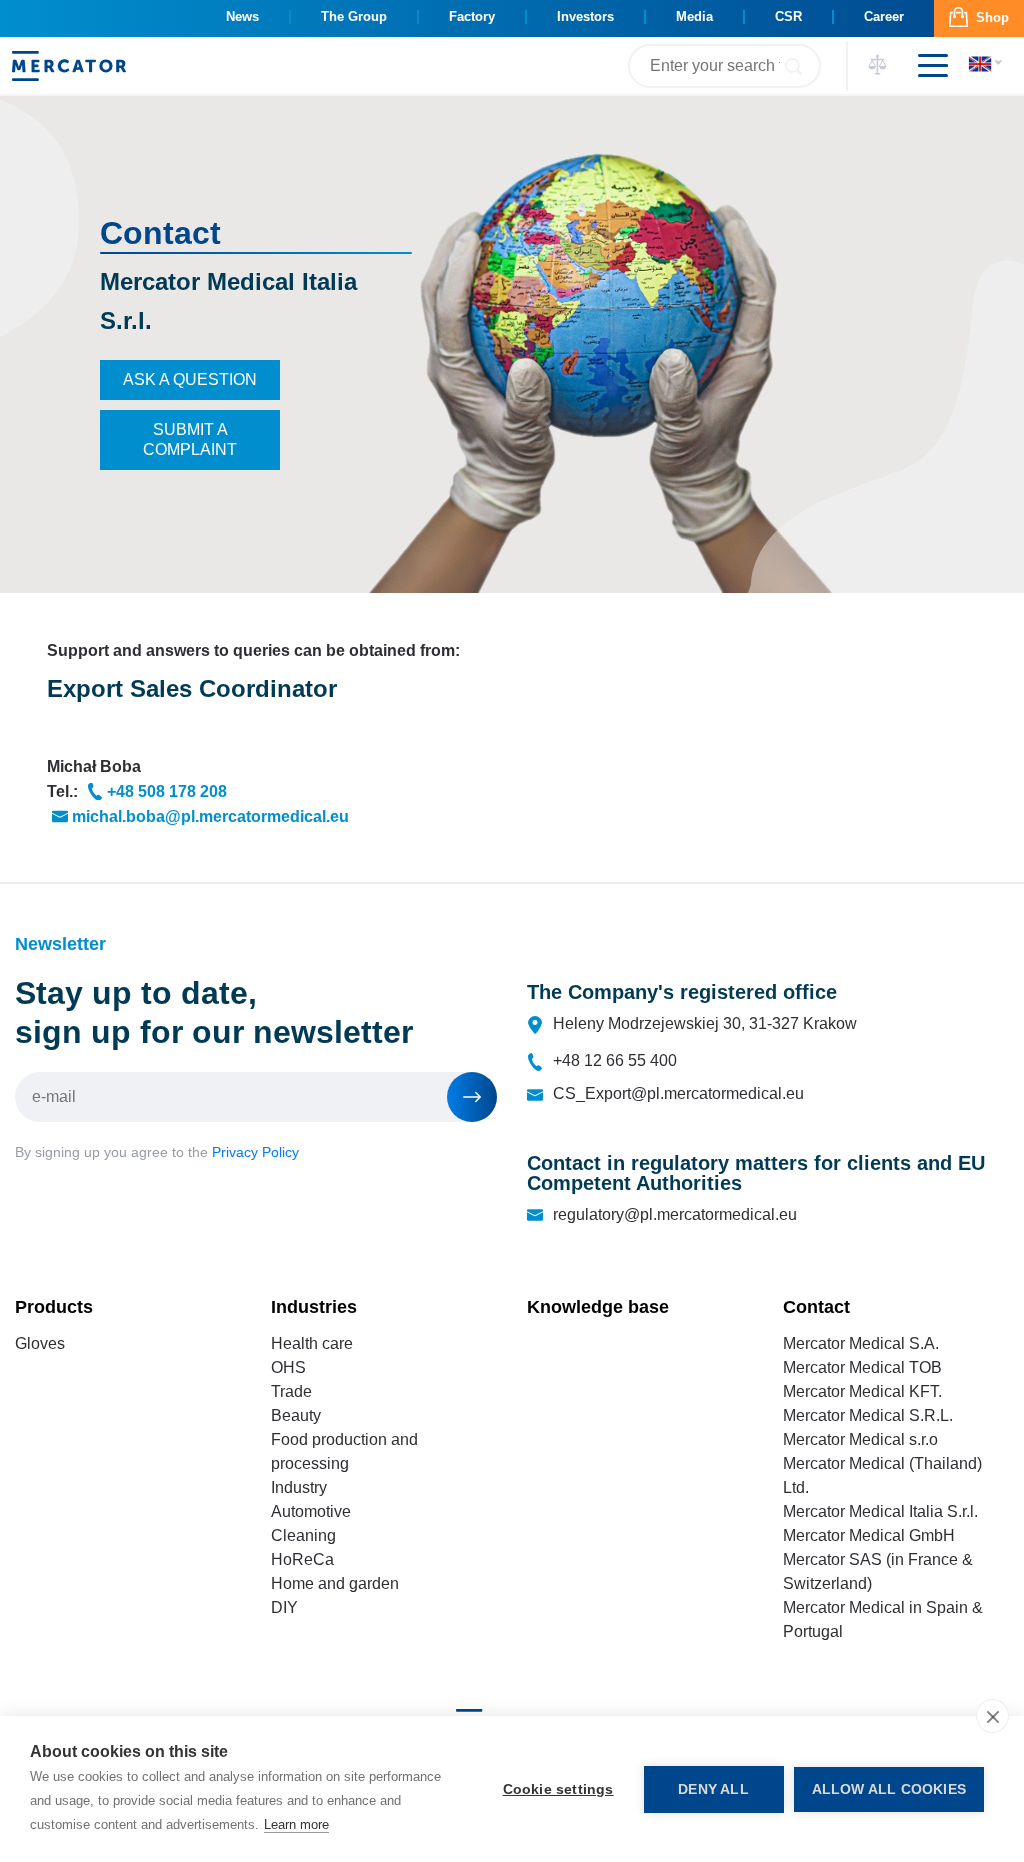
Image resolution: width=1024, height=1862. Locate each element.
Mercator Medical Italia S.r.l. (880, 1511)
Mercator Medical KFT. (862, 1391)
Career (884, 16)
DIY (284, 1607)
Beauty (296, 1415)
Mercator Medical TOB (862, 1367)
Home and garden (335, 1583)
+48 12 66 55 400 (615, 1060)
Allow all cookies (889, 1789)
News (242, 16)
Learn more (296, 1824)
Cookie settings (558, 1789)
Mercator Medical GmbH (869, 1535)
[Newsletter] (472, 1097)
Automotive (311, 1511)
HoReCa (302, 1559)
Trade (291, 1391)
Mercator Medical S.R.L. (868, 1415)
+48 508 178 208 (167, 791)
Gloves (40, 1343)
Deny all (713, 1789)
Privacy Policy (255, 1152)
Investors (585, 16)
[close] (992, 1716)
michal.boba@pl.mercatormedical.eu (210, 816)
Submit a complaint (190, 439)
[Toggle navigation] (925, 66)
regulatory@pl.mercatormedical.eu (675, 1214)
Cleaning (303, 1535)
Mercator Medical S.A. (861, 1343)
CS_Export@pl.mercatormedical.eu (678, 1093)
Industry (299, 1487)
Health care (312, 1343)
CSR (788, 16)
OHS (288, 1367)
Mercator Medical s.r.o (860, 1439)
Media (694, 16)
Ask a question (190, 379)
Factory (472, 16)
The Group (354, 16)
